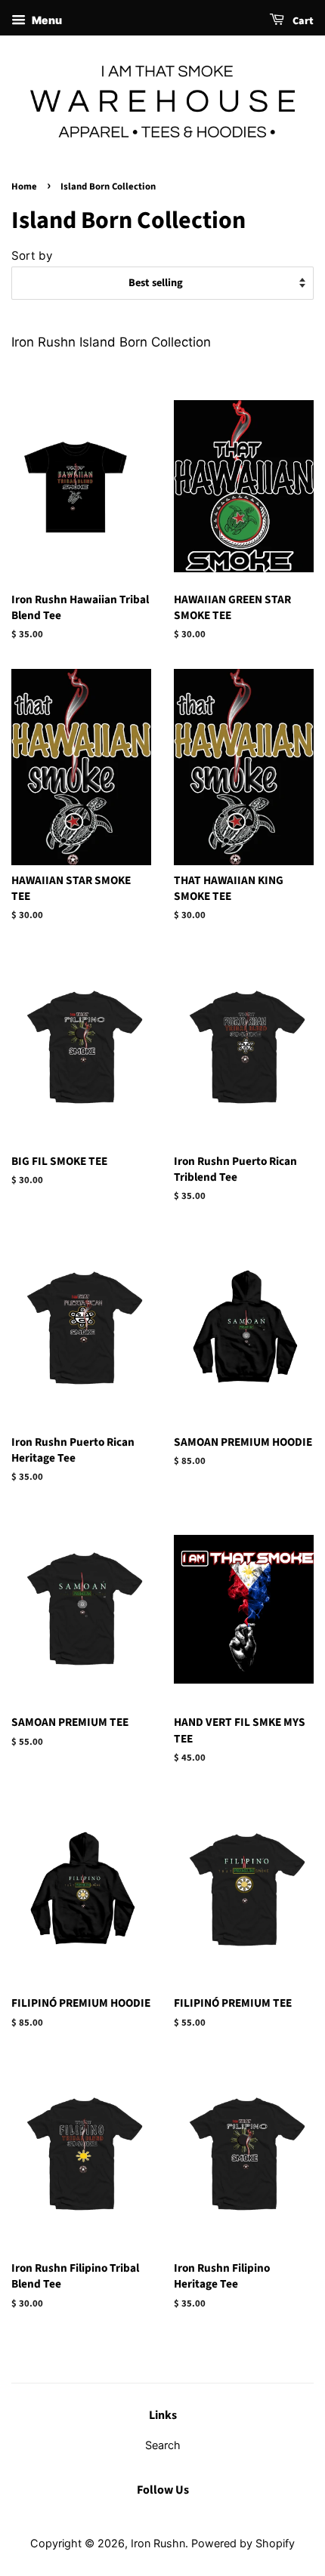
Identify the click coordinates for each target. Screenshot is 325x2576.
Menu (46, 20)
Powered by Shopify (243, 2543)
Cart (302, 21)
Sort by (32, 256)
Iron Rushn (158, 2543)
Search (163, 2445)
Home (24, 186)
